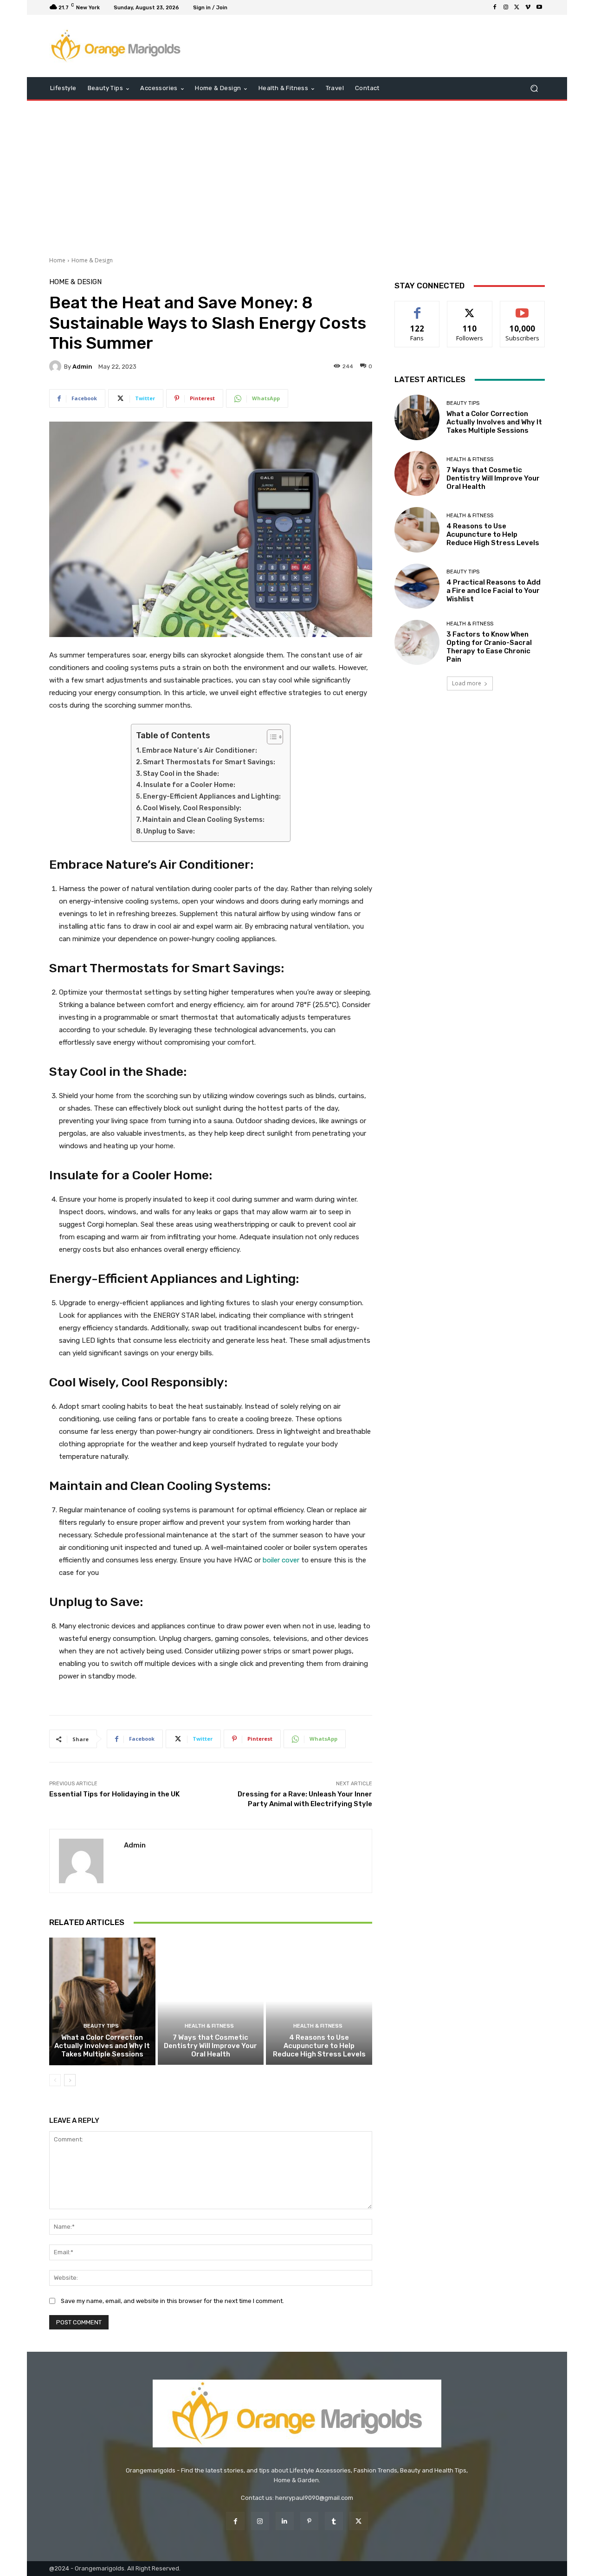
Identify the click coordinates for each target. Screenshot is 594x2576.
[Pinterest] (309, 2521)
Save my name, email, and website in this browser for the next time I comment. (172, 2301)
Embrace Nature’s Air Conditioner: (200, 751)
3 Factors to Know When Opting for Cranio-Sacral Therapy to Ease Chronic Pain (489, 647)
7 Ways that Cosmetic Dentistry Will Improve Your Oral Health (210, 2046)
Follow (470, 308)
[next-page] (70, 2081)
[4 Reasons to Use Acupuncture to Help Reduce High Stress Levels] (319, 2001)
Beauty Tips (101, 2026)
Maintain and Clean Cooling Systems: (203, 820)
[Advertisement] (297, 175)
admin (82, 367)
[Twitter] (517, 7)
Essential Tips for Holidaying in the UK (114, 1794)
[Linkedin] (285, 2521)
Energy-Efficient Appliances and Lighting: (212, 797)
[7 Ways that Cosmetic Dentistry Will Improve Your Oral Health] (211, 2001)
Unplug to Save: (169, 831)
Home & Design (92, 260)
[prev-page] (55, 2081)
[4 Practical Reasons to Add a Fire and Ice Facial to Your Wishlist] (417, 586)
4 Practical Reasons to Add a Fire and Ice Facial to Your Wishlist (494, 591)
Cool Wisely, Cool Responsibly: (192, 808)
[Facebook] (495, 7)
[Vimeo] (528, 7)
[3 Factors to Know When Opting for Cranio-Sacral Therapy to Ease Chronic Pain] (417, 642)
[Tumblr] (334, 2521)
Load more (467, 683)
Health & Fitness (209, 2026)
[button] (534, 88)
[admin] (57, 366)
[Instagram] (506, 7)
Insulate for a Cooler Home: (189, 785)
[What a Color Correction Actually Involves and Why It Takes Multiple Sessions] (102, 2001)
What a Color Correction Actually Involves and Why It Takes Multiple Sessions (102, 2046)
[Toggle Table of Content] (270, 737)
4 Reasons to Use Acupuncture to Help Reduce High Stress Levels (319, 2046)
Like (417, 308)
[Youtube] (539, 7)
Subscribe (523, 308)
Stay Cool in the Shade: (181, 774)
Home (57, 260)
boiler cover (281, 1560)
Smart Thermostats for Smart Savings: (209, 762)
